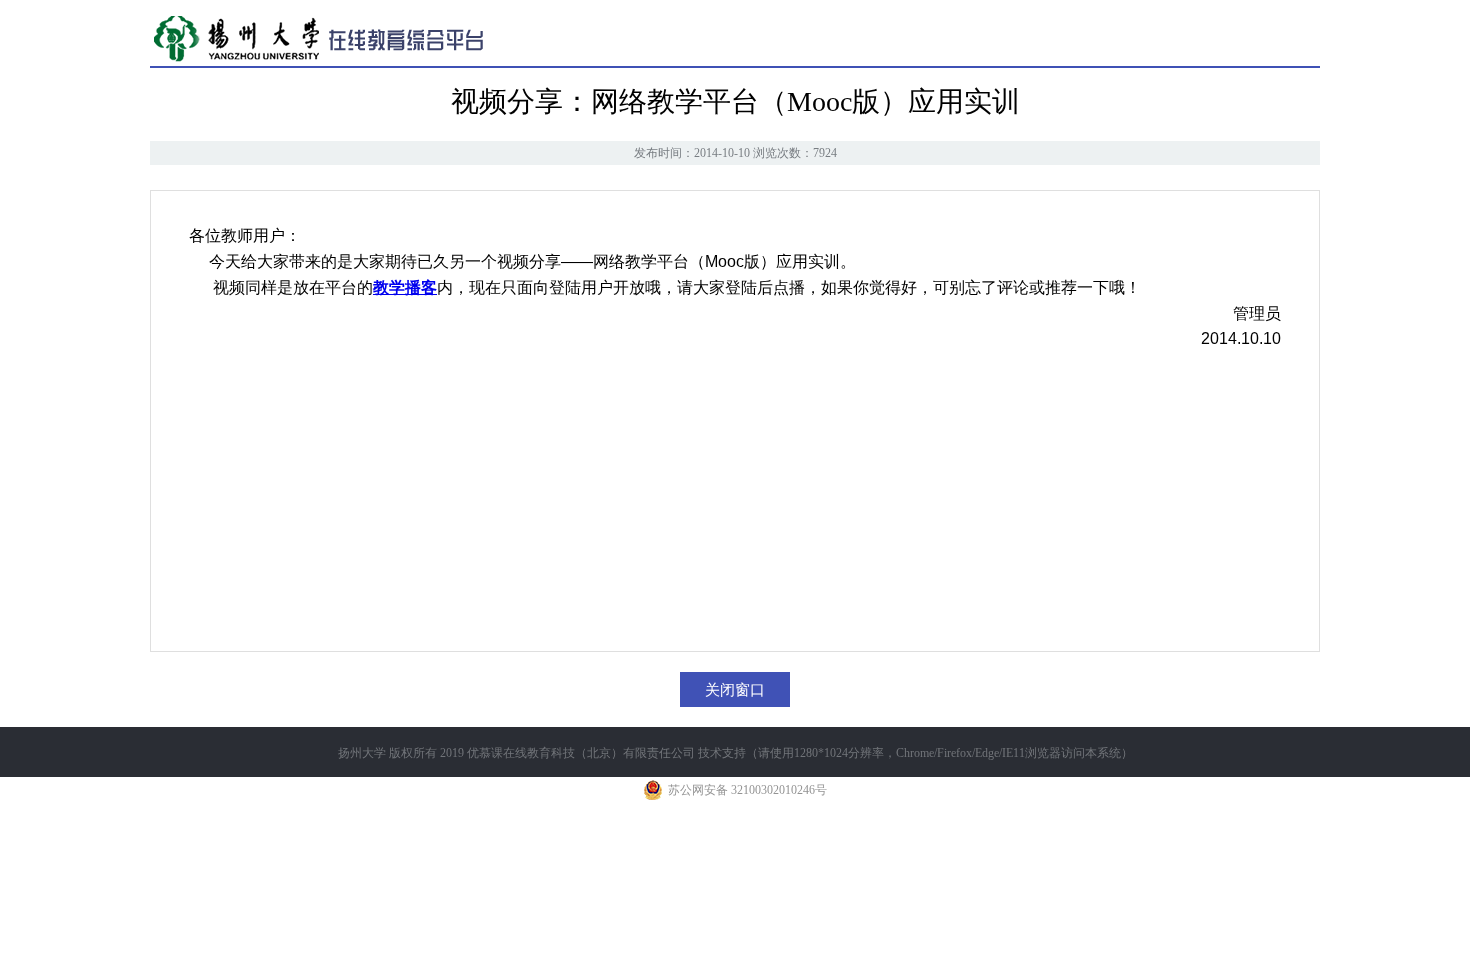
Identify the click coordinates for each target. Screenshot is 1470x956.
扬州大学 (362, 753)
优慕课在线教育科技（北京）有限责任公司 (581, 753)
